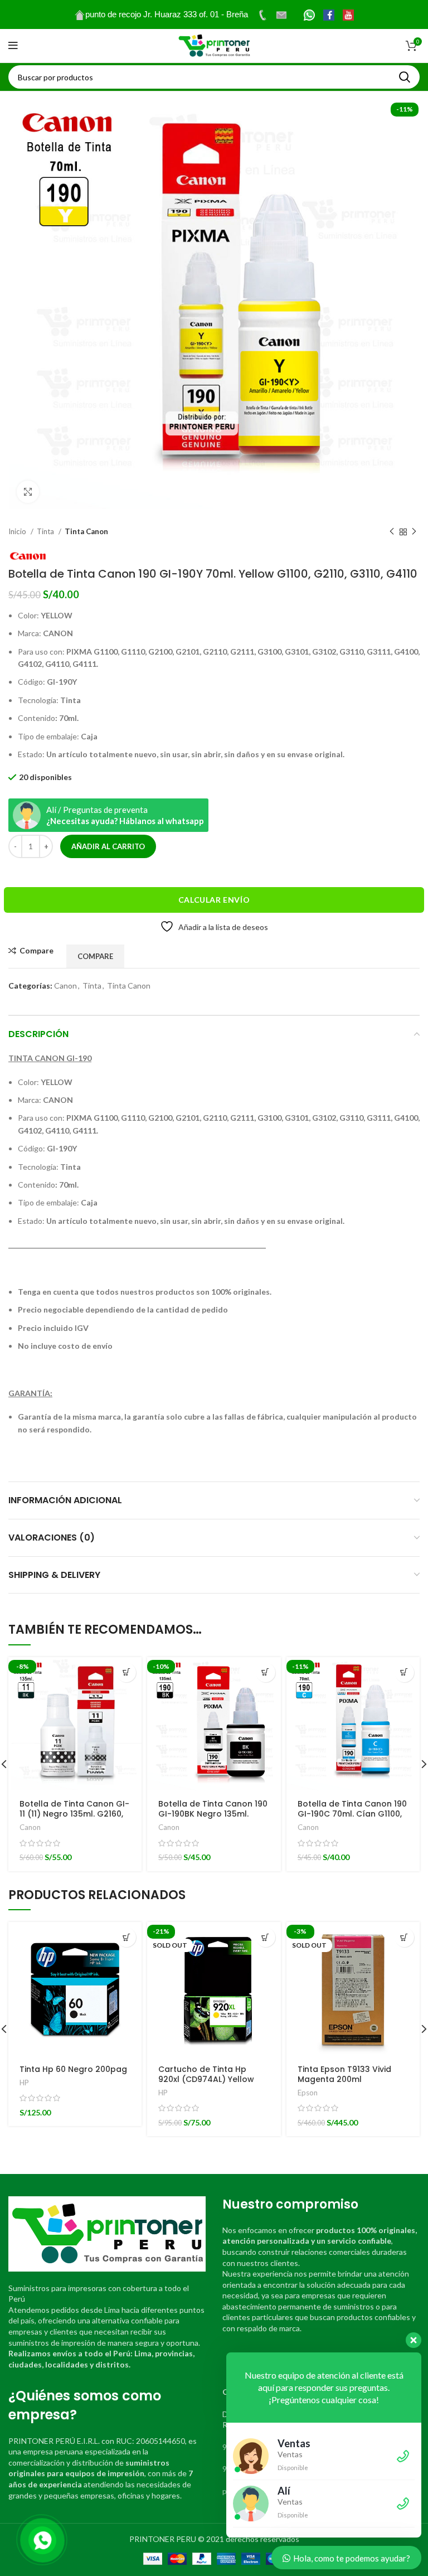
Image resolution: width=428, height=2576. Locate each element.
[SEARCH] (405, 77)
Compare (37, 951)
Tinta (46, 531)
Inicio (18, 531)
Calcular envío (214, 900)
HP (24, 2083)
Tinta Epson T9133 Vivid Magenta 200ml (344, 2074)
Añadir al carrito (108, 846)
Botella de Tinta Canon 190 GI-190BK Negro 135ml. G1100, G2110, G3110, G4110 (213, 1814)
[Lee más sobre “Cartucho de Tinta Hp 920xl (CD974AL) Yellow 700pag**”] (266, 1937)
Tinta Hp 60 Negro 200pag (73, 2069)
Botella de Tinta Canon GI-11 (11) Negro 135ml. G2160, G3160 (74, 1814)
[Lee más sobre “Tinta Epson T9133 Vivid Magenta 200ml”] (404, 1937)
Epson (308, 2093)
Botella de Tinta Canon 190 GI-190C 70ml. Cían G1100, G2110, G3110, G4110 (352, 1814)
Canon (65, 986)
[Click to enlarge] (28, 492)
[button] (126, 1672)
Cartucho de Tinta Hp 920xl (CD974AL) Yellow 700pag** (206, 2079)
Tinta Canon (86, 531)
